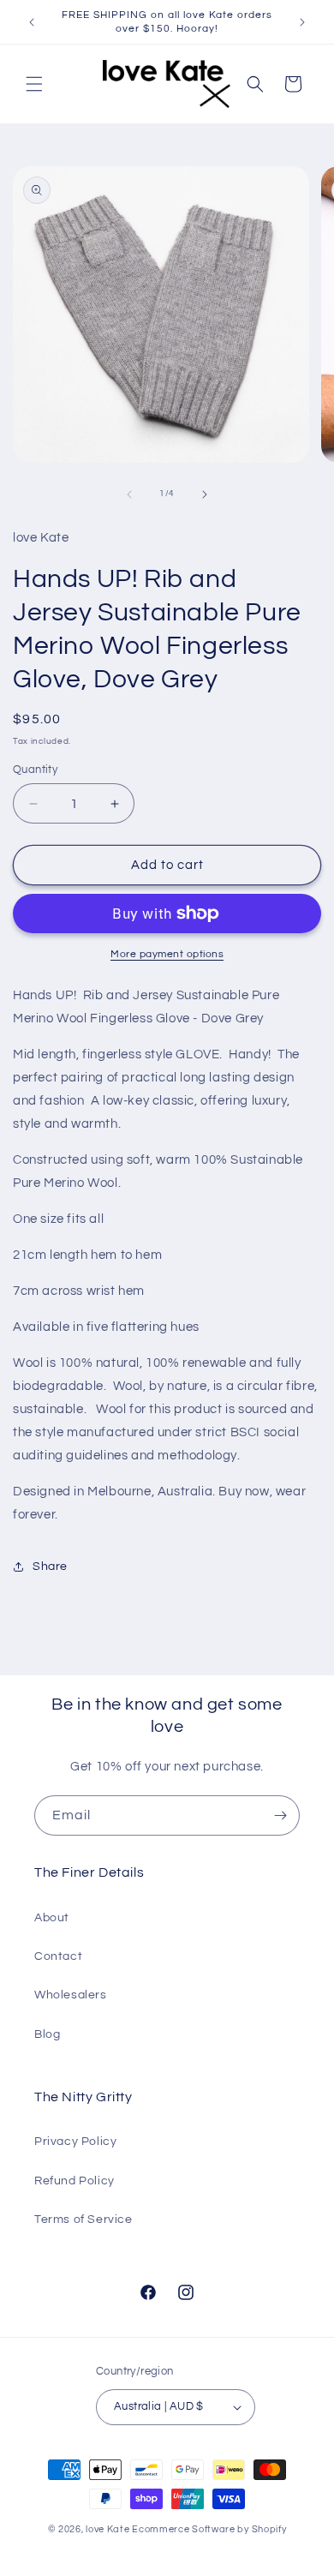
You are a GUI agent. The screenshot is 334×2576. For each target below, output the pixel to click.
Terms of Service (83, 2220)
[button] (34, 84)
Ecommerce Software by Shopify (209, 2529)
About (52, 1918)
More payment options (167, 954)
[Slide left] (129, 494)
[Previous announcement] (32, 22)
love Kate (107, 2529)
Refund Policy (75, 2181)
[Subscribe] (280, 1815)
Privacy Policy (75, 2142)
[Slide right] (205, 494)
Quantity (35, 770)
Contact (58, 1956)
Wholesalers (71, 1995)
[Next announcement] (302, 22)
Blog (47, 2034)
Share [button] (50, 1567)
